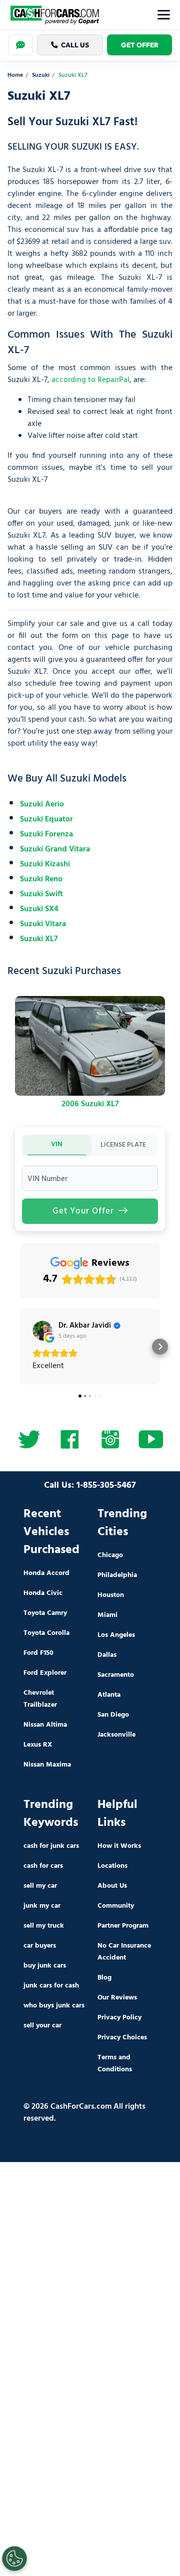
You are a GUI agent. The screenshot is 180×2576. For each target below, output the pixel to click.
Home (15, 76)
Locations (112, 1866)
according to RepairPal (90, 380)
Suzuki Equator (46, 819)
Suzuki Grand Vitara (55, 849)
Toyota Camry (45, 1613)
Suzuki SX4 (39, 909)
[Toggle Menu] (164, 15)
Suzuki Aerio (42, 804)
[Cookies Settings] (14, 2559)
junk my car (42, 1906)
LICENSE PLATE (123, 1145)
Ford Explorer (45, 1673)
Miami (107, 1615)
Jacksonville (116, 1735)
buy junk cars (45, 1966)
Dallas (107, 1655)
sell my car (40, 1886)
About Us (112, 1886)
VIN (57, 1144)
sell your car (42, 2026)
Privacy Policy (119, 2018)
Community (116, 1906)
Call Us (75, 45)
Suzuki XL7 (39, 939)
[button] (20, 1347)
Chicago (110, 1555)
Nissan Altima (45, 1725)
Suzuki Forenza (46, 834)
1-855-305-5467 (106, 1486)
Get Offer (140, 45)
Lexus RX (38, 1745)
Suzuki (41, 76)
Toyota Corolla (46, 1633)
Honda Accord (46, 1573)
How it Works (119, 1846)
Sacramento (116, 1675)
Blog (104, 1978)
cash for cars (43, 1866)
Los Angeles (116, 1635)
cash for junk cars (51, 1846)
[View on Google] (42, 1331)
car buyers (40, 1946)
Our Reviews (117, 1998)
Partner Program (123, 1926)
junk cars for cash (51, 1986)
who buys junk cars (54, 2006)
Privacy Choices (122, 2038)
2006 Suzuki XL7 (90, 1104)
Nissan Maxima (47, 1765)
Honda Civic (43, 1593)
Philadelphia (117, 1575)
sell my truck (44, 1926)
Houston (111, 1595)
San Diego (113, 1715)
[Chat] (20, 45)
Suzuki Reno (41, 879)
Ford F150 (38, 1653)
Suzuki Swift (41, 894)
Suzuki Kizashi (45, 864)
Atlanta (109, 1695)
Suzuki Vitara (43, 924)
